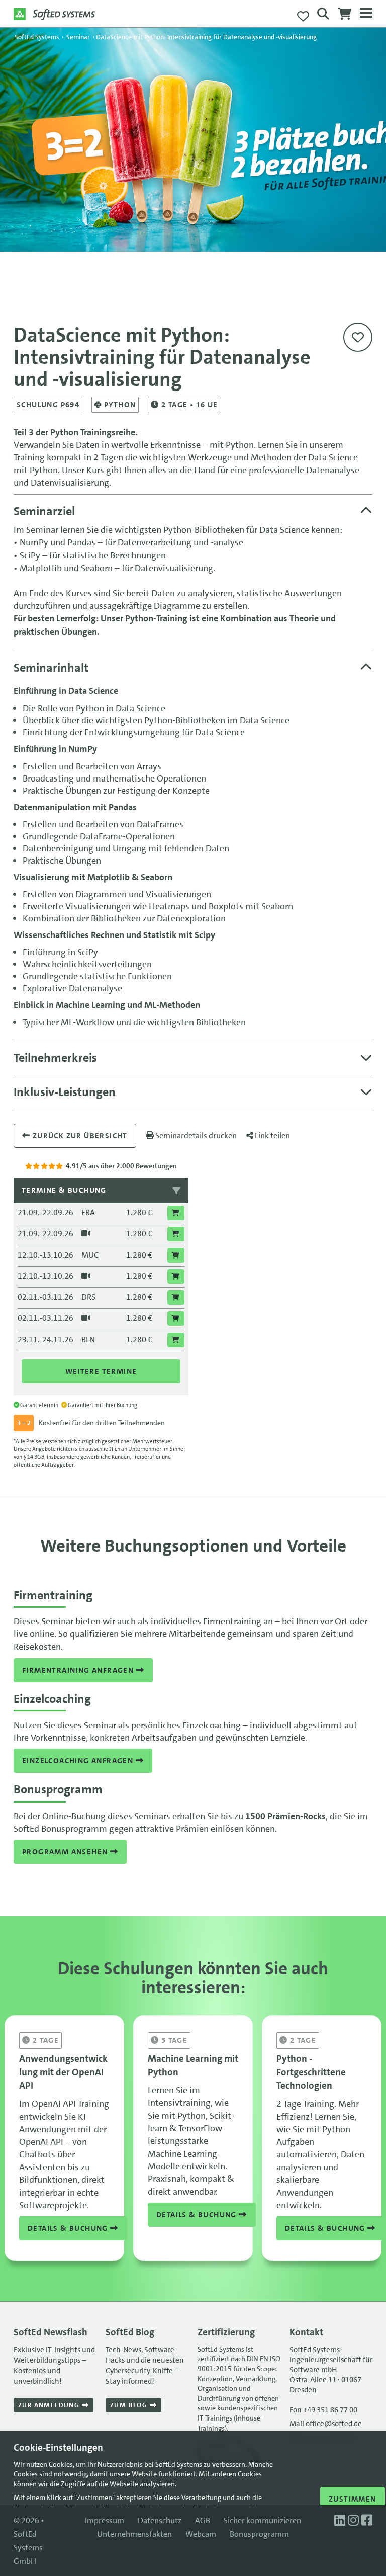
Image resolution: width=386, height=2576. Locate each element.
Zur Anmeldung (50, 2405)
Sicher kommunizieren (262, 2520)
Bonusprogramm (259, 2534)
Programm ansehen (66, 1852)
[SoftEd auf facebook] (367, 2520)
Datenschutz (160, 2520)
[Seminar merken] (358, 337)
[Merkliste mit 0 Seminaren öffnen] (303, 17)
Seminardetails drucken (195, 1136)
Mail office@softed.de (326, 2424)
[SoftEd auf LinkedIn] (341, 2520)
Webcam (201, 2534)
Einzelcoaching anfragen (79, 1761)
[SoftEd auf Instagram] (355, 2520)
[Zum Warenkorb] (345, 17)
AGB (203, 2520)
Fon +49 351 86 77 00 (323, 2410)
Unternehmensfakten (134, 2534)
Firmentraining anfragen (79, 1670)
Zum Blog (130, 2405)
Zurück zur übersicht (79, 1136)
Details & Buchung (69, 2228)
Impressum (105, 2520)
